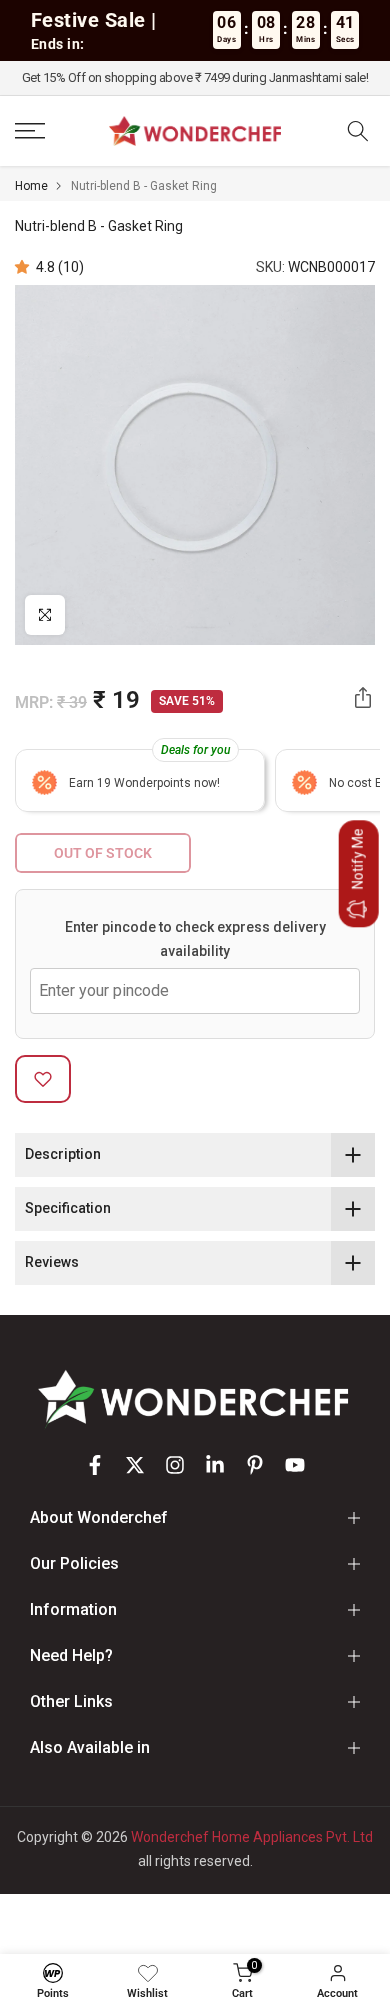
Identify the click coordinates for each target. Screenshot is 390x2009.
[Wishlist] (148, 1973)
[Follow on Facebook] (95, 1465)
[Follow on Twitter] (135, 1465)
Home (31, 186)
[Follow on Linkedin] (215, 1465)
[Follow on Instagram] (175, 1465)
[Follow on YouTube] (295, 1465)
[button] (25, 267)
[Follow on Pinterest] (255, 1465)
